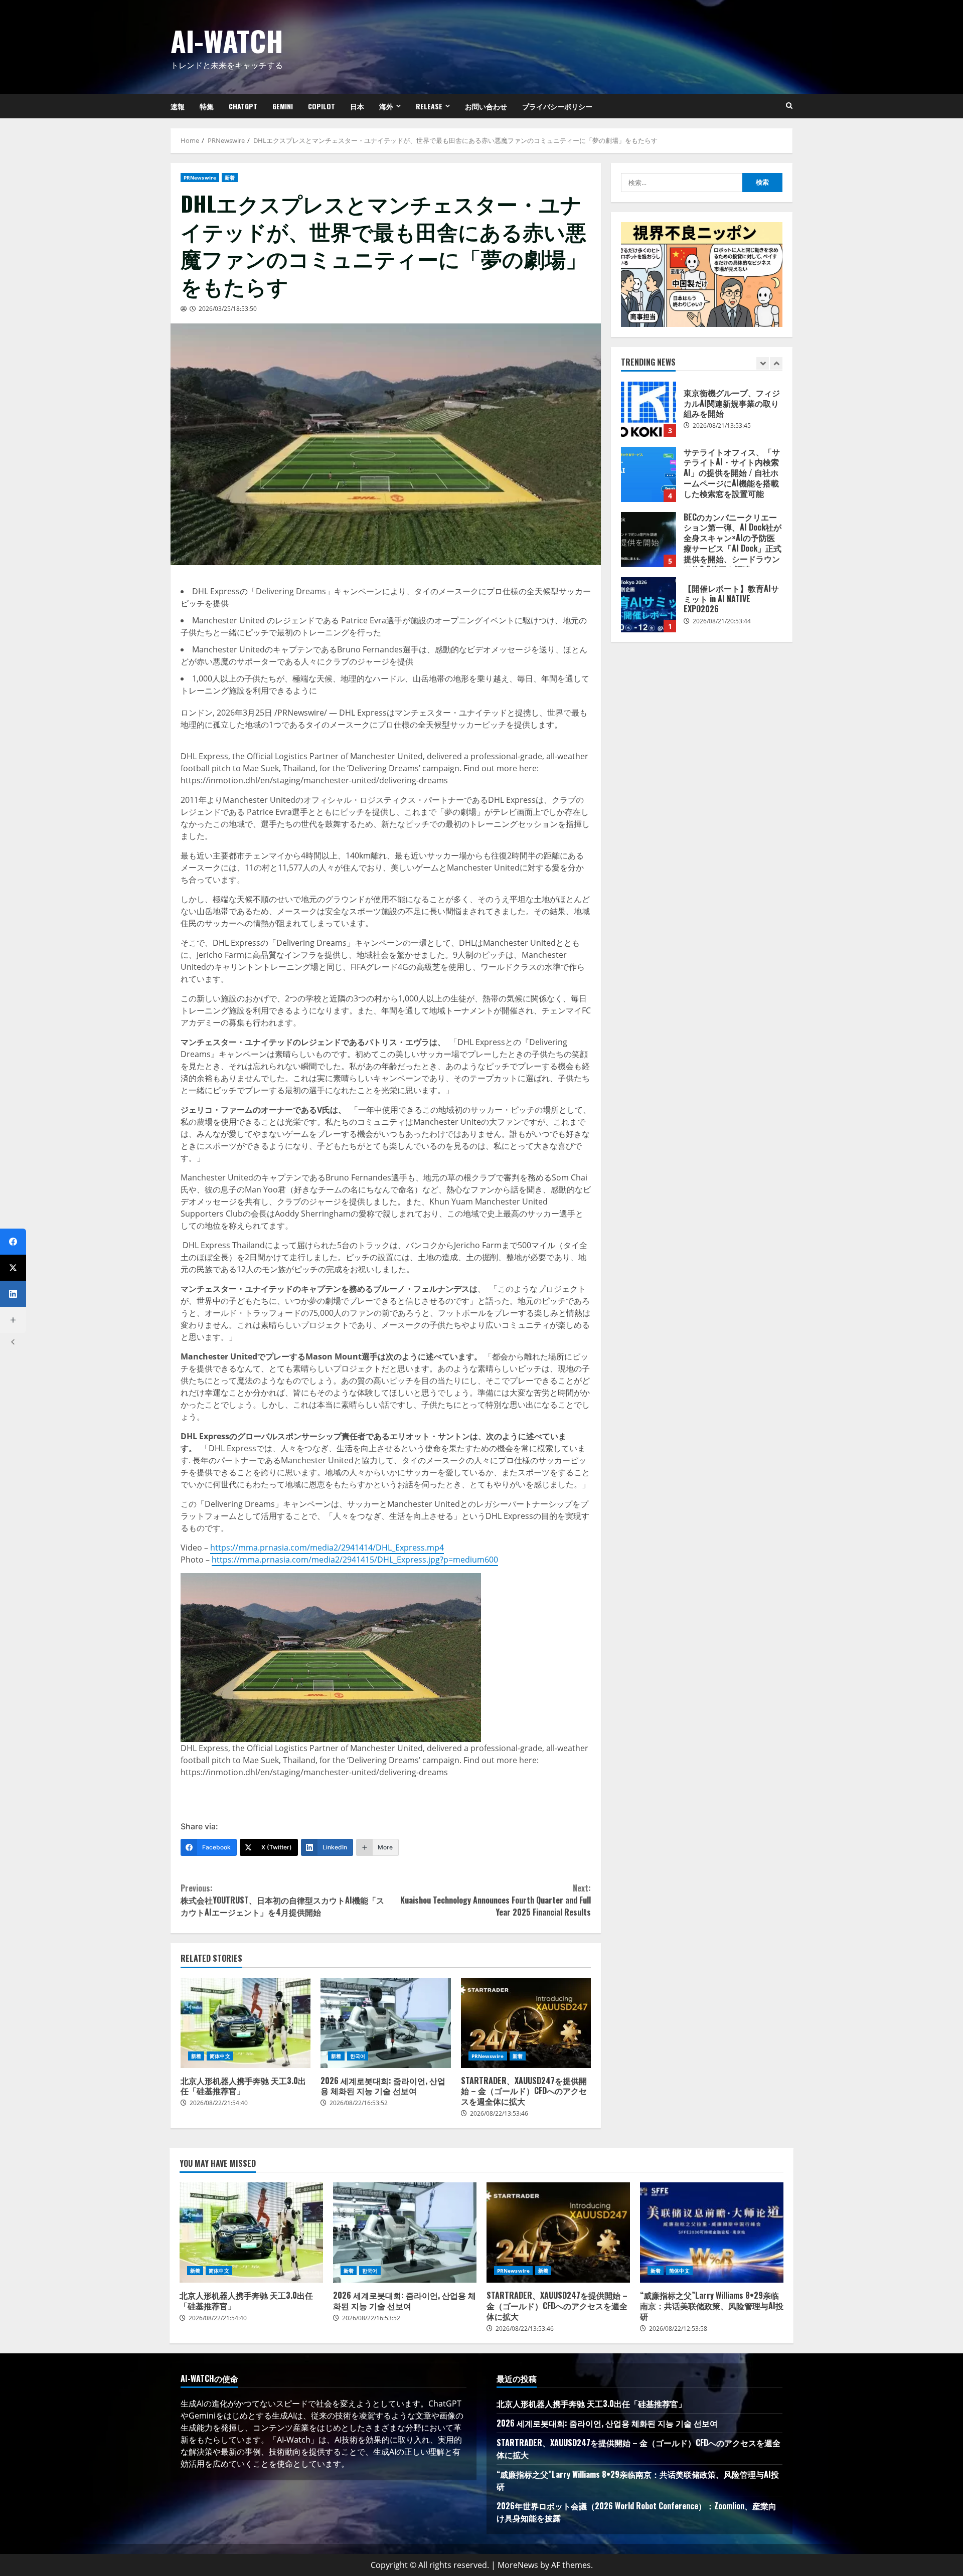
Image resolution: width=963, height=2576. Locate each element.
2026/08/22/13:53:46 (499, 2113)
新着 (230, 178)
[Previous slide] (763, 363)
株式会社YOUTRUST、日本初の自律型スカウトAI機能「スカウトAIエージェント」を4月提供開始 (282, 1900)
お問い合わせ (486, 106)
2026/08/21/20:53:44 (722, 621)
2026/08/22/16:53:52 (359, 2103)
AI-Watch (227, 40)
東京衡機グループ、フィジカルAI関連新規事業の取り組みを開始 (649, 409)
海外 (386, 106)
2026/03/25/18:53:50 (228, 309)
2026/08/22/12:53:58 (678, 2329)
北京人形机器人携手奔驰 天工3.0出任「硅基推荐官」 (246, 2023)
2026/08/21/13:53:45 (722, 425)
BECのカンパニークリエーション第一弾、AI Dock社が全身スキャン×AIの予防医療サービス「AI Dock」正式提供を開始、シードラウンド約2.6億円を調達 (649, 540)
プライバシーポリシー (557, 106)
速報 (178, 106)
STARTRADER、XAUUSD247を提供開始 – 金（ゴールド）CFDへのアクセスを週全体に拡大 (526, 2023)
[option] (702, 414)
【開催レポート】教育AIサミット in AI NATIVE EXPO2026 (649, 605)
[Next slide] (776, 363)
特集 (207, 106)
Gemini (283, 106)
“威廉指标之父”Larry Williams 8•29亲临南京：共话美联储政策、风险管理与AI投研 (712, 2232)
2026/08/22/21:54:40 (219, 2103)
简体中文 (220, 2056)
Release (429, 106)
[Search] (789, 106)
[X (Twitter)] (13, 1268)
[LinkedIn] (13, 1294)
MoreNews (518, 2565)
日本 (357, 106)
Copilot (322, 106)
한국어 (358, 2056)
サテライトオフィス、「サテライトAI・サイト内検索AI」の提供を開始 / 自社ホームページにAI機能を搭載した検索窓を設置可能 (649, 474)
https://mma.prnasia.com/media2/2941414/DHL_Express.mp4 (327, 1548)
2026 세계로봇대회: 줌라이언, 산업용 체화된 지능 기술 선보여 (385, 2023)
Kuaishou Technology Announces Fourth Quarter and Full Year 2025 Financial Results (496, 1900)
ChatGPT (243, 106)
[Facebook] (13, 1242)
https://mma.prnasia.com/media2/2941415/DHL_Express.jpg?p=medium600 (355, 1560)
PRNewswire (200, 178)
